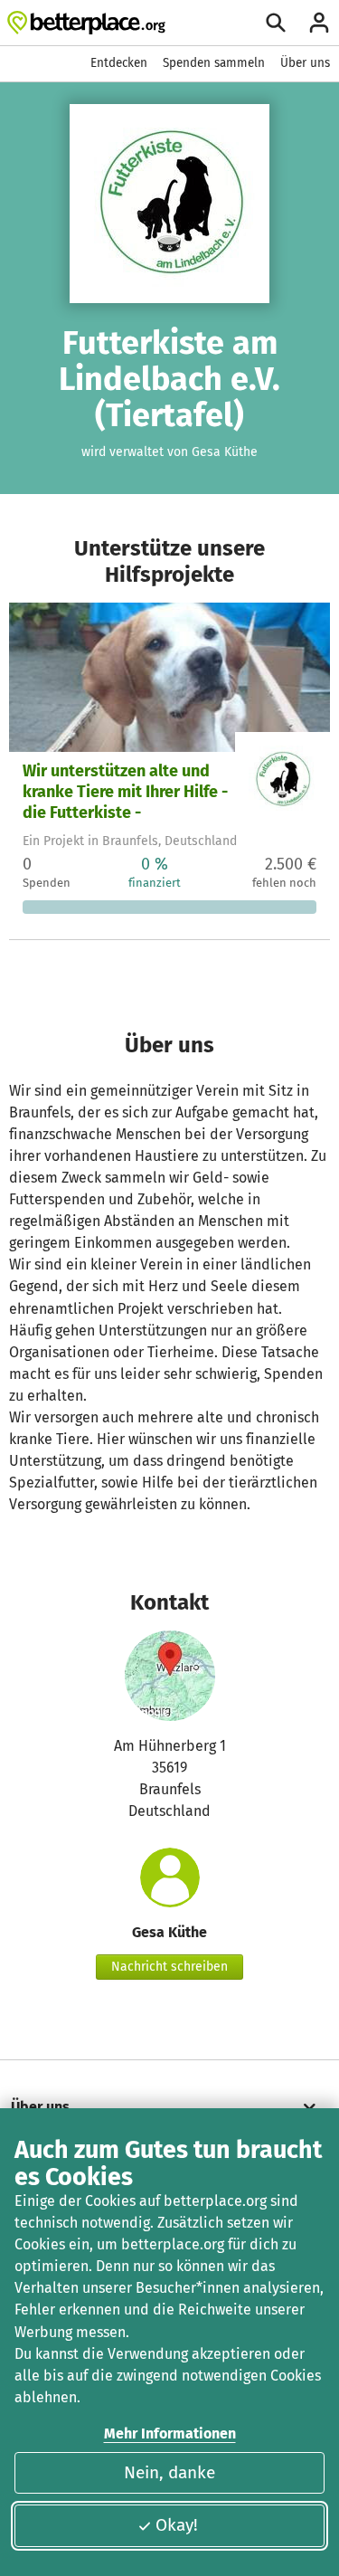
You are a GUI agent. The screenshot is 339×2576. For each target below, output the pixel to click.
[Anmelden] (319, 23)
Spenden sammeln (214, 63)
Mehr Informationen (170, 2433)
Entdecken (119, 63)
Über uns (305, 63)
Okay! (177, 2525)
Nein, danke (169, 2472)
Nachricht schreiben (169, 1967)
